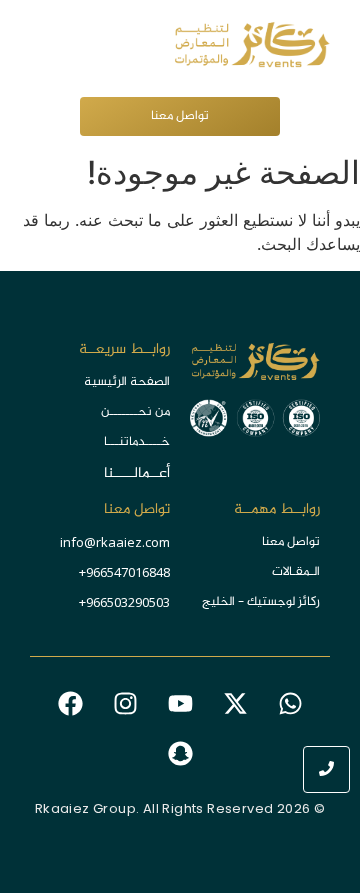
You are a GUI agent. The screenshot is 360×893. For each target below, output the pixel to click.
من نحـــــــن (135, 412)
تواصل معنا (291, 542)
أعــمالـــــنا (137, 473)
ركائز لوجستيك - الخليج (261, 602)
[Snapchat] (180, 754)
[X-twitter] (235, 704)
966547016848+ (124, 572)
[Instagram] (125, 704)
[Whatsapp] (290, 704)
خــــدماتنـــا (137, 442)
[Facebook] (70, 704)
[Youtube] (180, 704)
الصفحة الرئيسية (127, 382)
